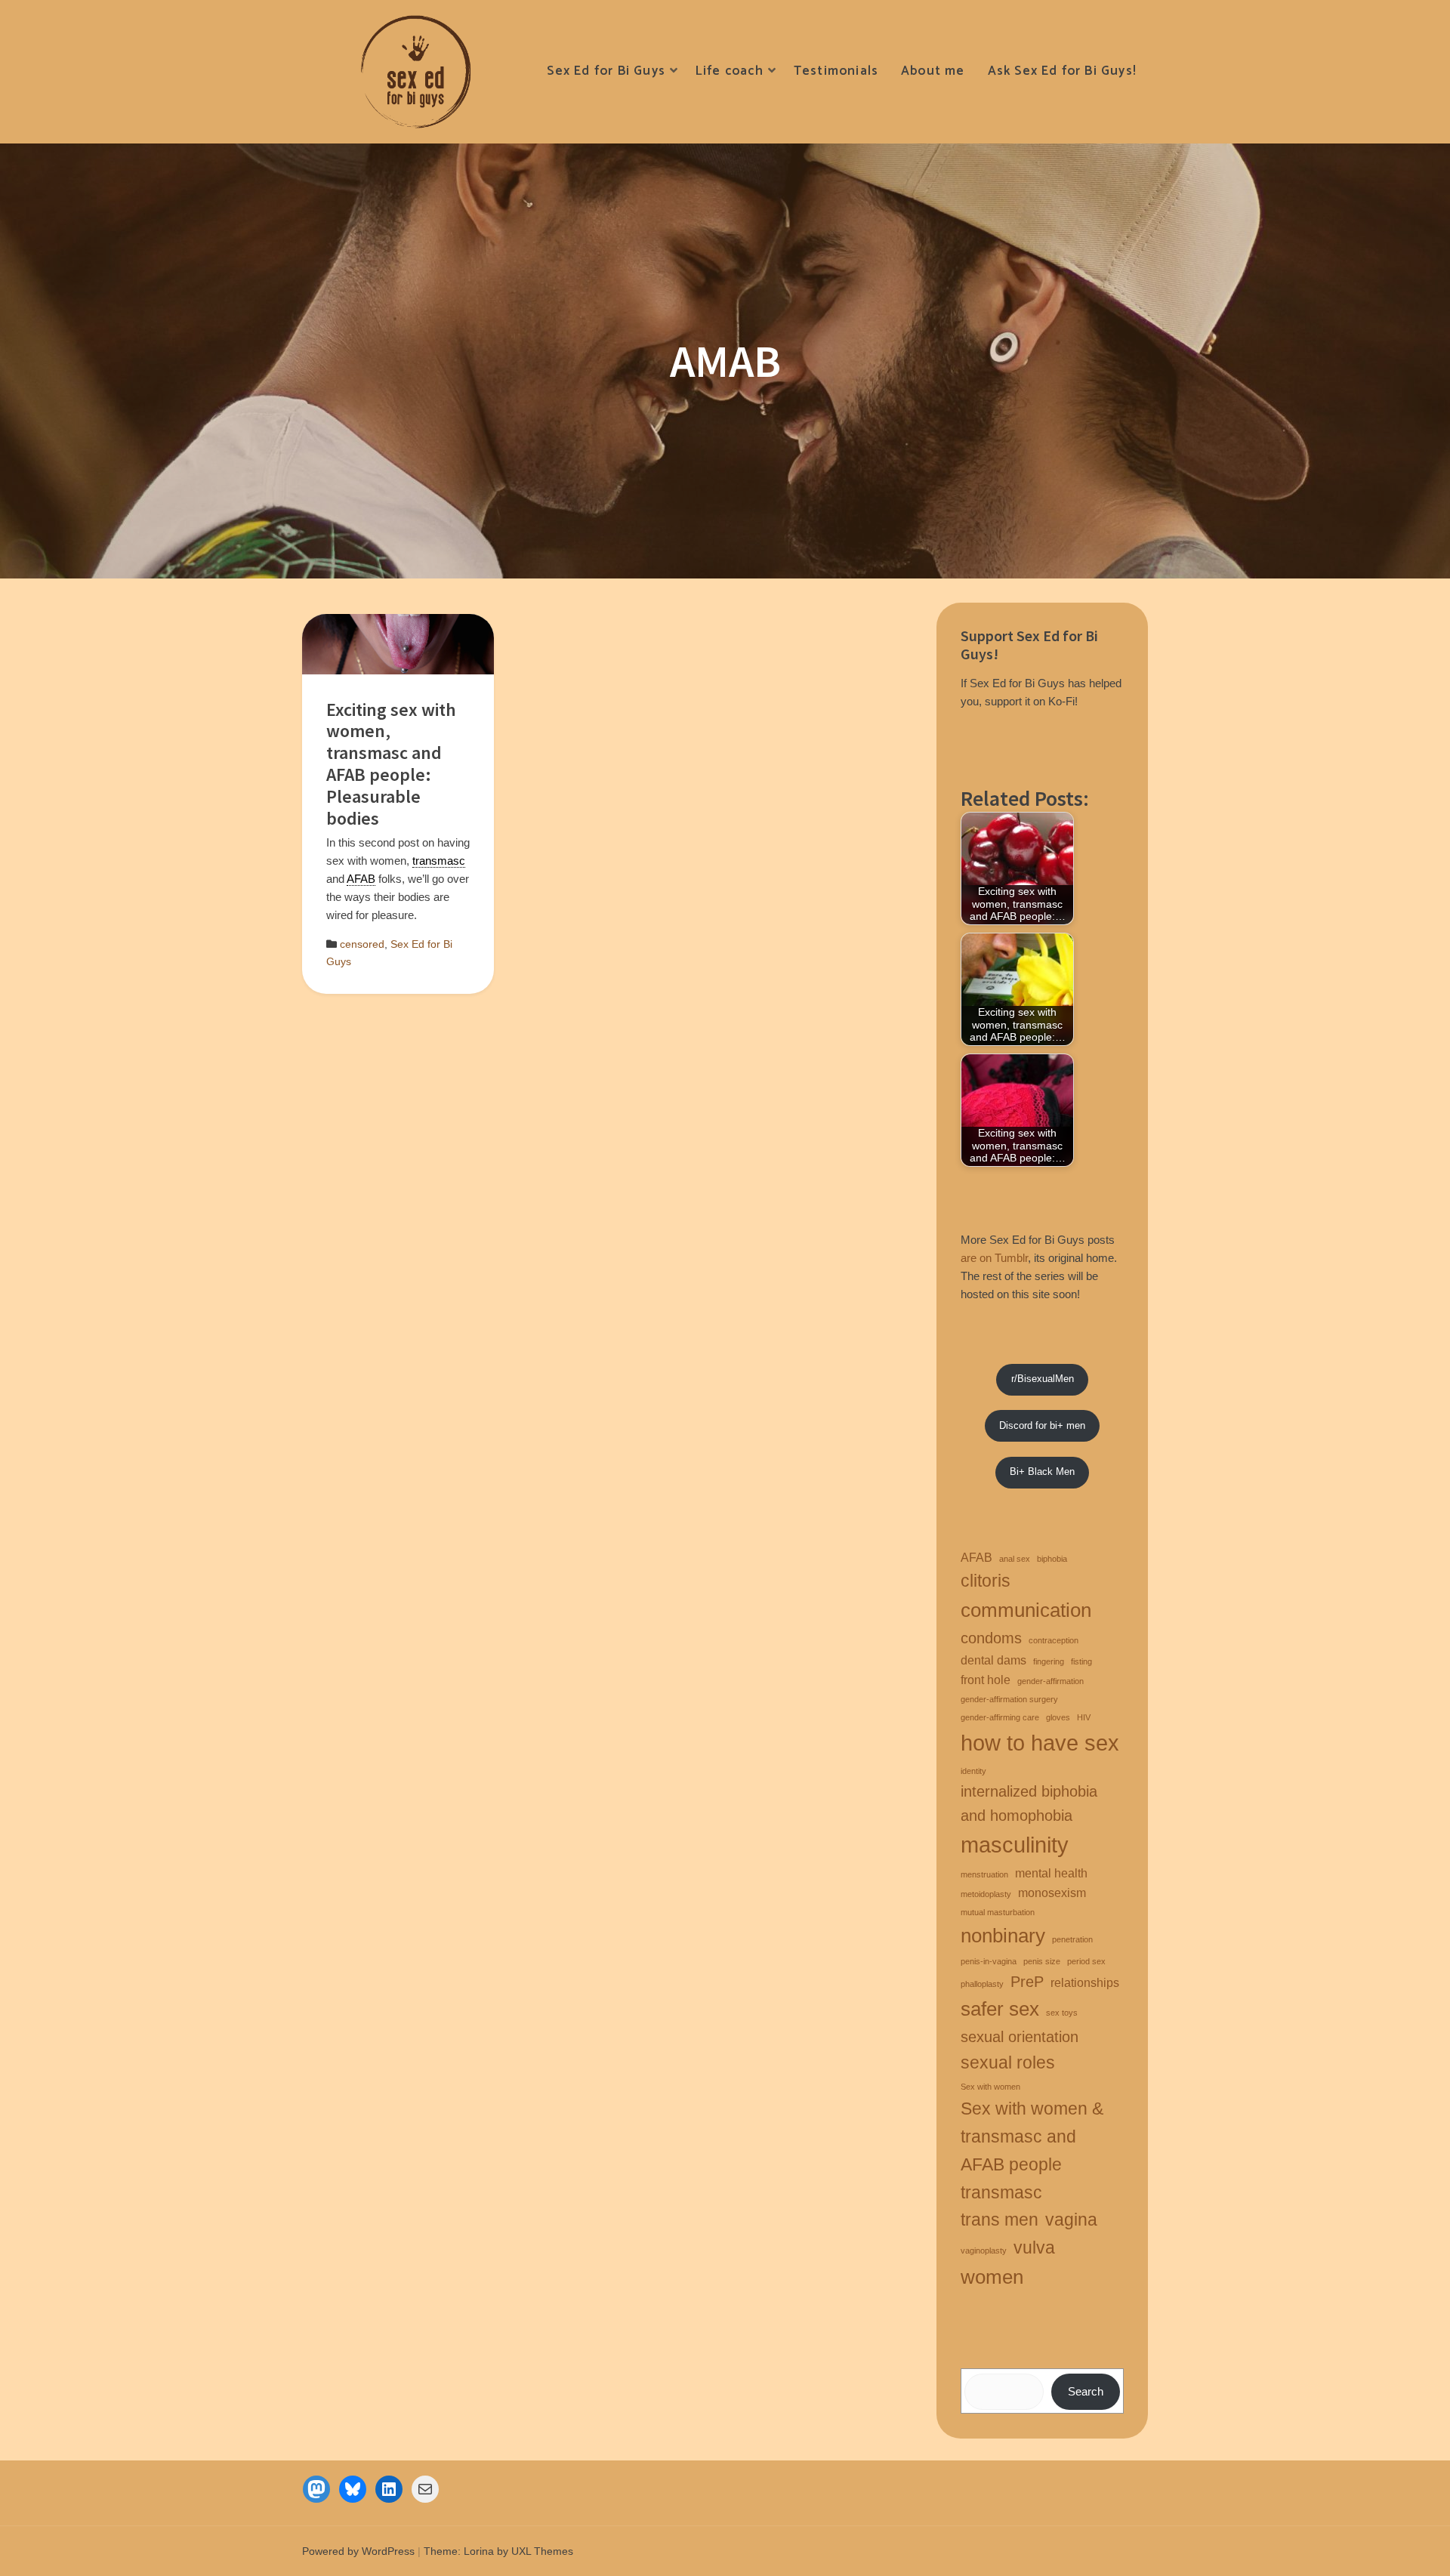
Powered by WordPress (358, 2551)
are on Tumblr (994, 1258)
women (992, 2277)
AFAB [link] (361, 879)
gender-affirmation (1050, 1681)
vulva (1034, 2247)
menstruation (984, 1874)
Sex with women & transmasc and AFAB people (1032, 2136)
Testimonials (836, 71)
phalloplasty (982, 1984)
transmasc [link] (439, 861)
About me (933, 71)
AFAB (976, 1557)
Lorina (479, 2551)
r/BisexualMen (1043, 1379)
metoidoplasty (986, 1894)
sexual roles (1008, 2062)
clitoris (986, 1581)
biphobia (1052, 1559)
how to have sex (1040, 1743)
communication (1026, 1610)
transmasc (1001, 2192)
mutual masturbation (998, 1912)
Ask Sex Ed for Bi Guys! (1062, 71)
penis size (1042, 1961)
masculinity (1015, 1845)
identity (973, 1771)
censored (362, 944)
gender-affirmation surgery (1009, 1699)
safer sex (1000, 2009)
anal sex (1015, 1559)
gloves (1058, 1717)
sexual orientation (1020, 2037)
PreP (1027, 1982)
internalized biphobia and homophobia (1029, 1803)
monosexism (1052, 1893)
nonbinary (1003, 1936)
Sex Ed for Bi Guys (606, 71)
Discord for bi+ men (1042, 1425)
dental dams (993, 1660)
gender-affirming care (1000, 1717)
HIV (1084, 1717)
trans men (1000, 2220)
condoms (991, 1638)
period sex (1086, 1961)
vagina (1071, 2220)
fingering (1049, 1661)
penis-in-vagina (989, 1961)
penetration (1072, 1939)
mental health (1051, 1873)
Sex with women (990, 2087)
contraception (1054, 1640)
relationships (1085, 1982)
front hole (986, 1680)
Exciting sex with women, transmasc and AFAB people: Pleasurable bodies (391, 764)
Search (1086, 2391)
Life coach (730, 71)
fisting (1081, 1661)
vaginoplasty (984, 2251)
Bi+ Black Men (1042, 1472)
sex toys (1062, 2013)
